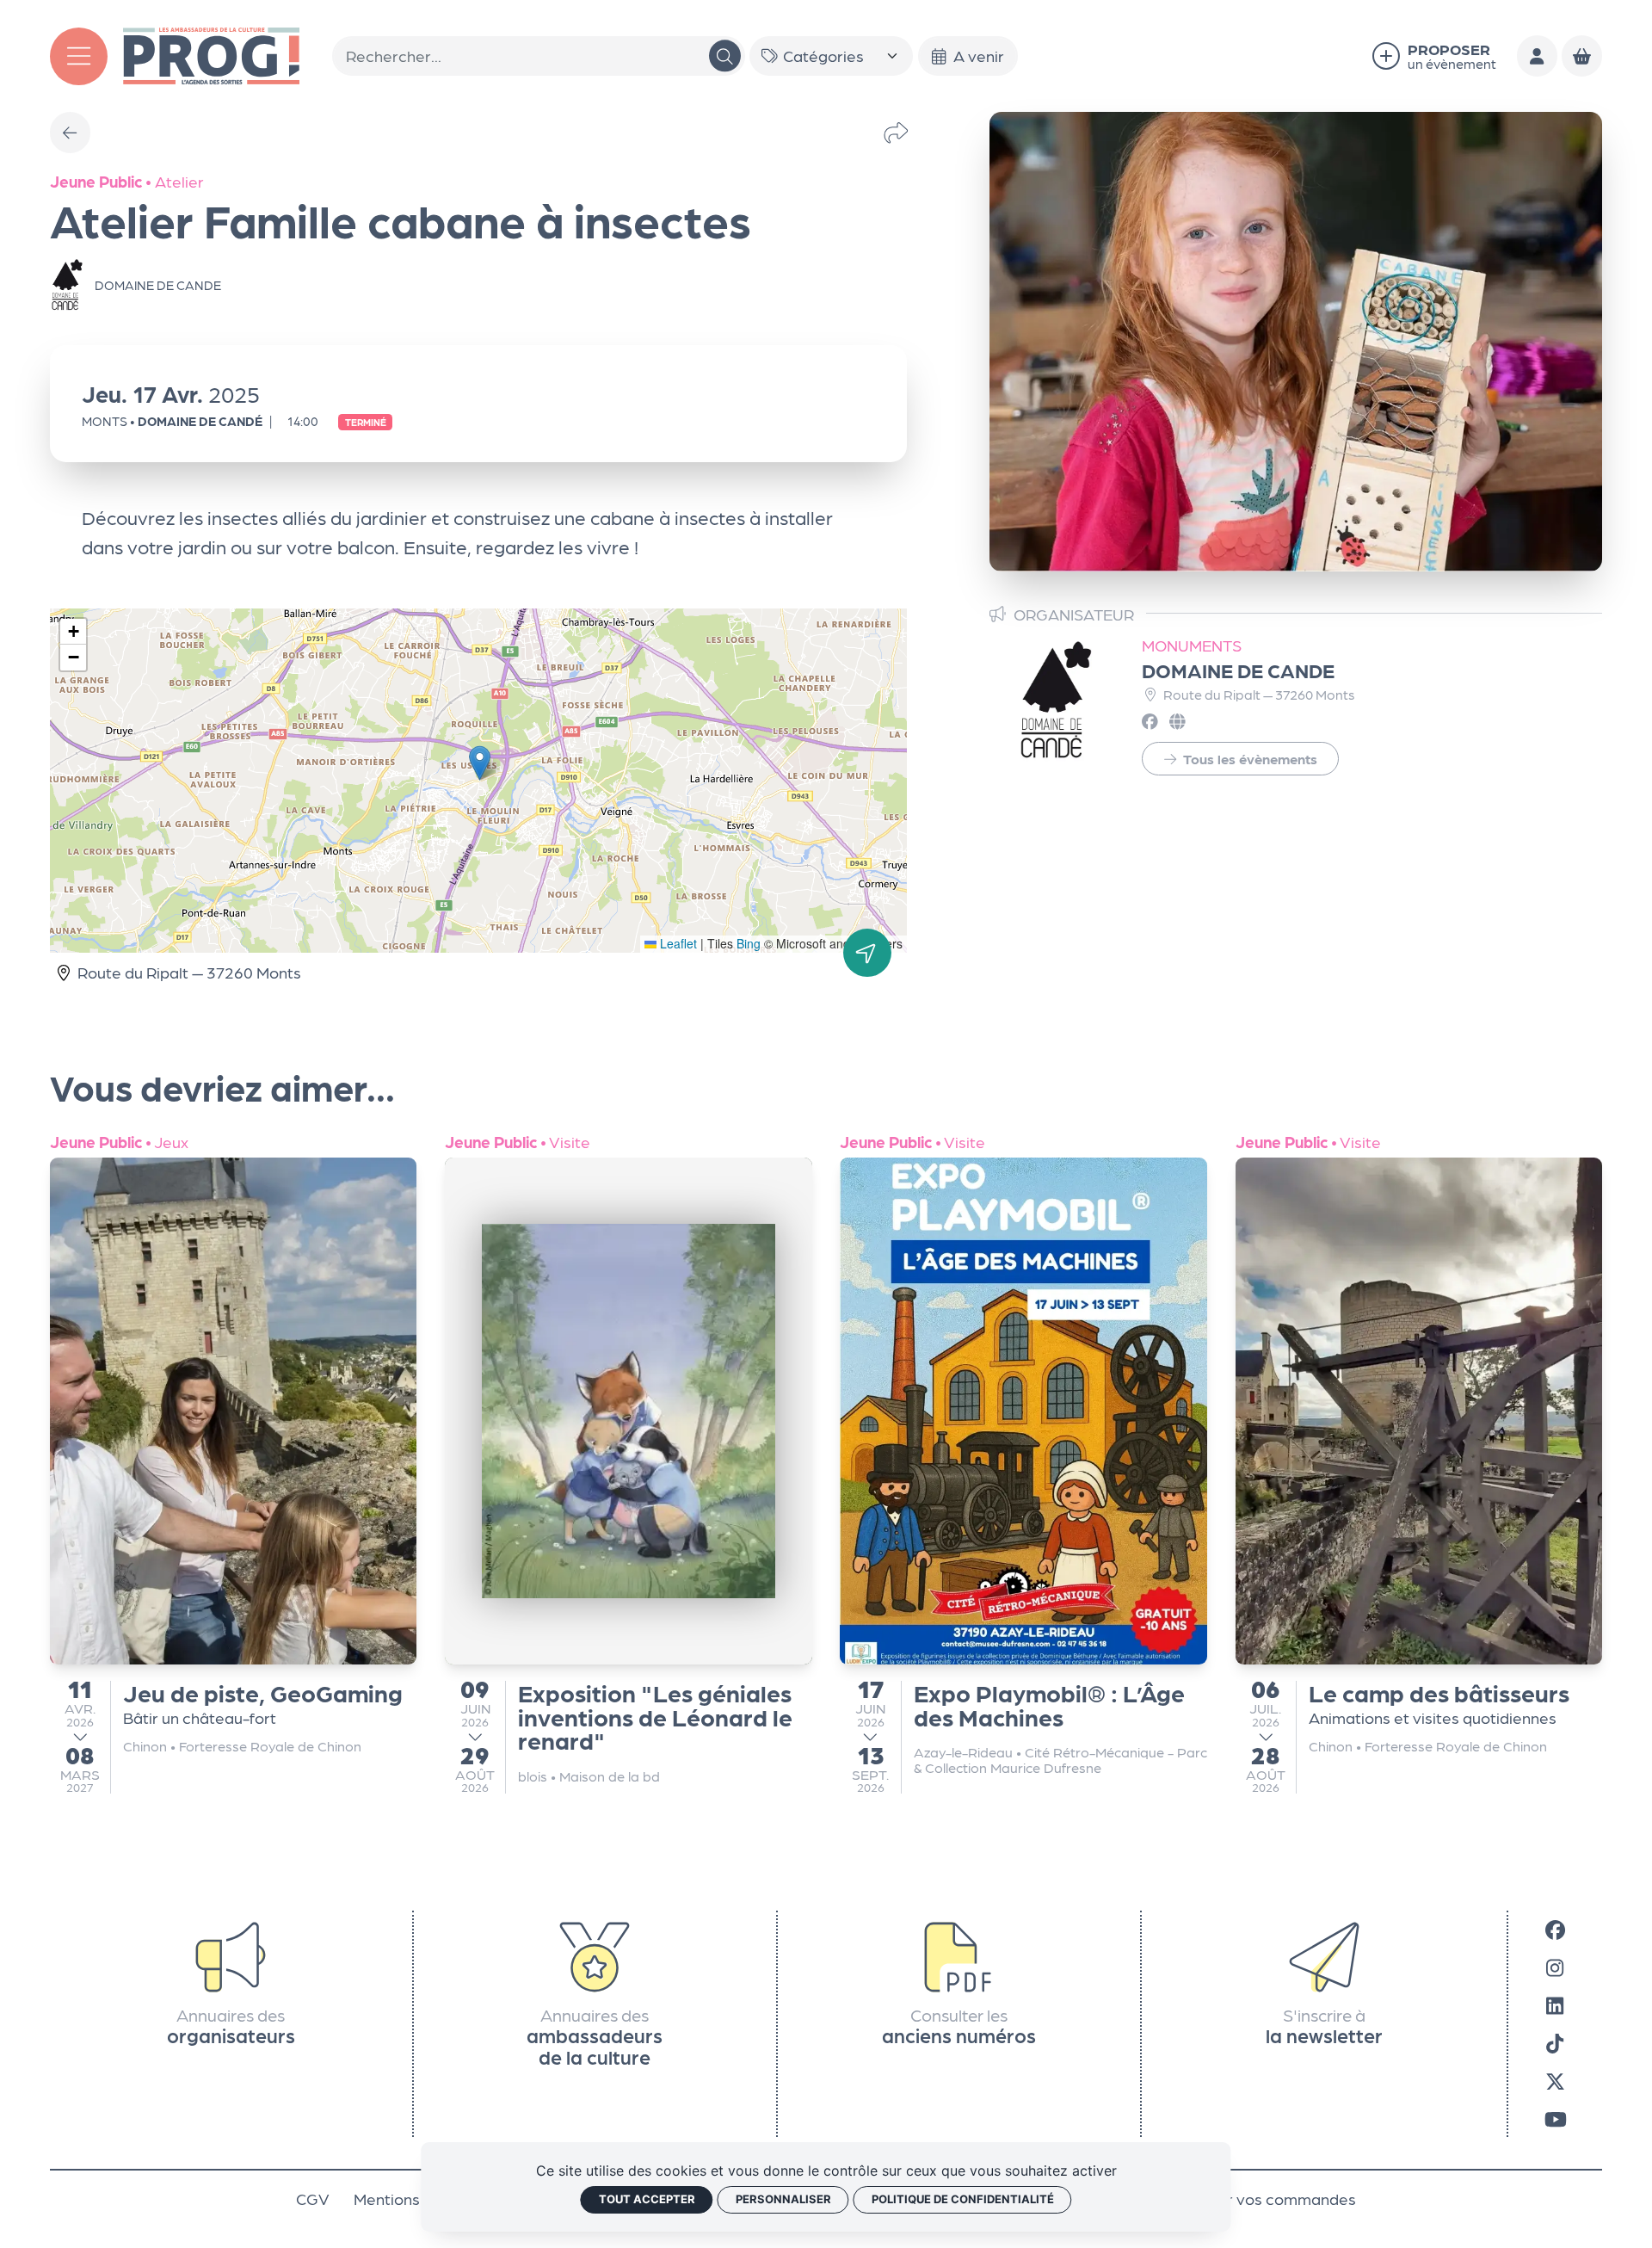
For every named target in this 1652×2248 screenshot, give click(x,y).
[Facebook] (1555, 1929)
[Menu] (79, 56)
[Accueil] (211, 53)
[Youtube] (1556, 2118)
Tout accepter (647, 2199)
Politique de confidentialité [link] (963, 2199)
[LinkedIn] (1555, 2004)
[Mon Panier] (1582, 56)
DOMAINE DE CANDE (1238, 670)
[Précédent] (71, 133)
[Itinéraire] (867, 953)
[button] (480, 763)
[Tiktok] (1555, 2042)
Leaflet (677, 943)
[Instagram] (1555, 1967)
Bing (749, 943)
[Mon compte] (1538, 56)
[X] (1555, 2080)
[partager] (896, 133)
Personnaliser (783, 2199)
